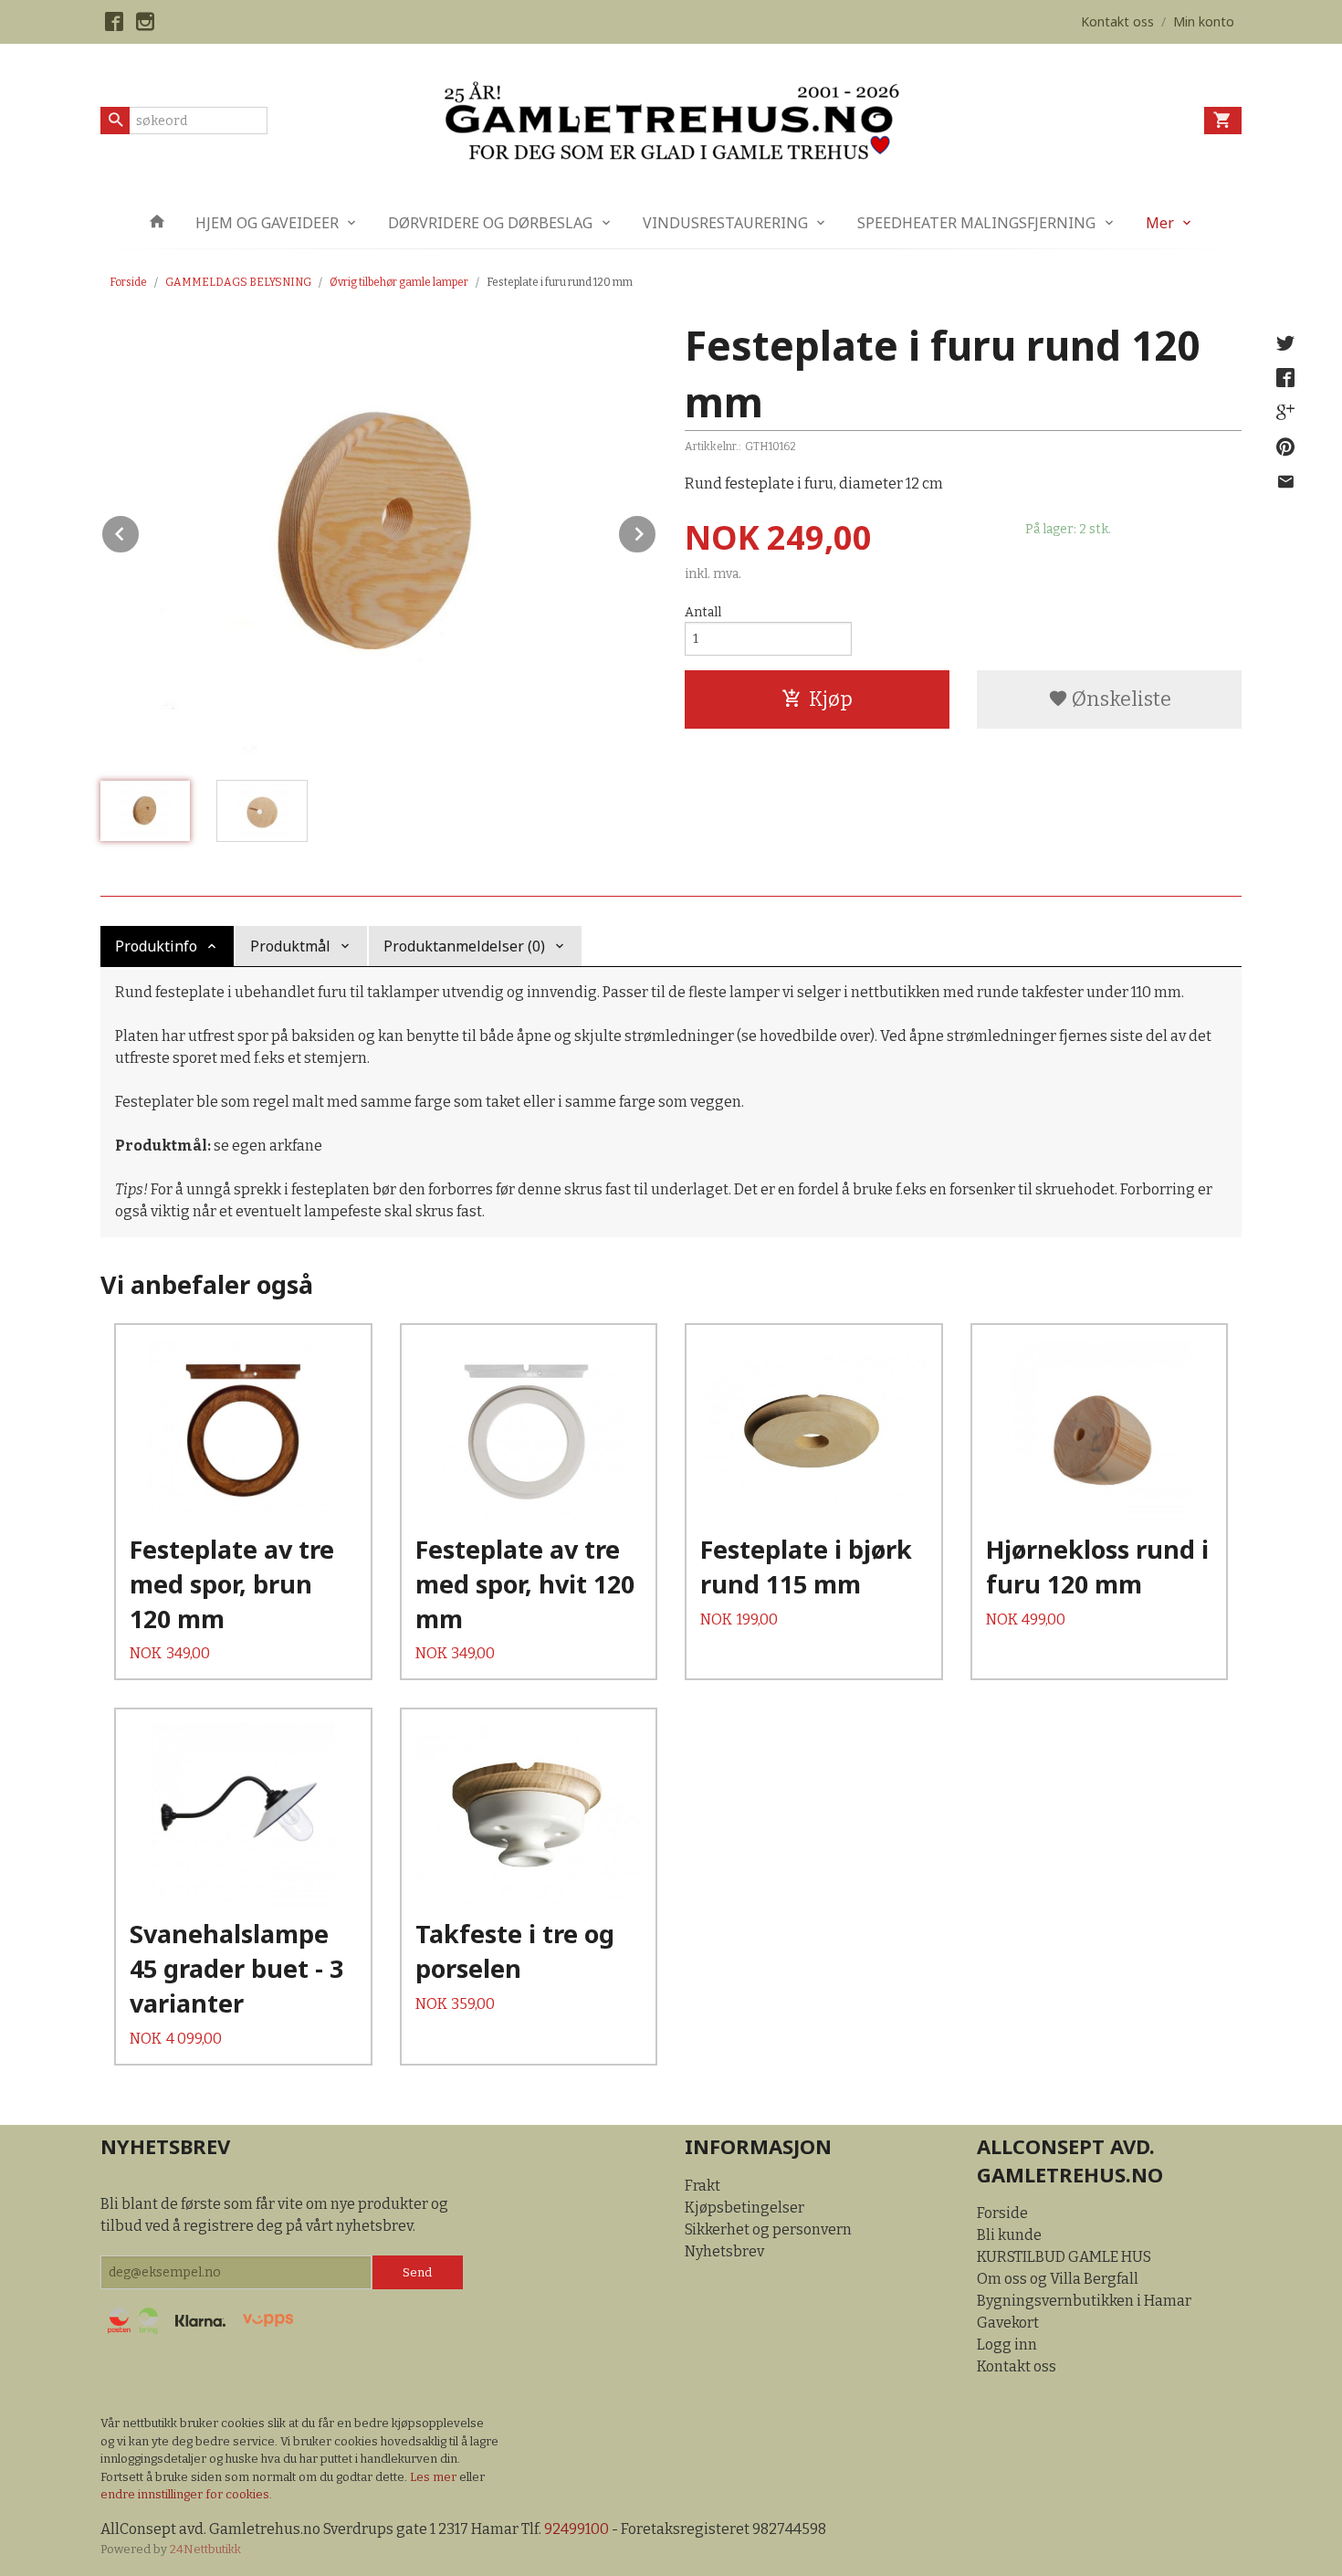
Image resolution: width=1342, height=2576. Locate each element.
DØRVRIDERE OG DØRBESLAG (490, 223)
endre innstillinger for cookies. (186, 2494)
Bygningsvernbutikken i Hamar (1084, 2301)
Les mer (435, 2477)
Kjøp (831, 699)
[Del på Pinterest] (1285, 447)
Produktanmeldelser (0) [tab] (464, 946)
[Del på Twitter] (1285, 343)
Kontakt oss (1017, 2366)
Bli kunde (1009, 2235)
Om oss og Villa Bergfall (1058, 2279)
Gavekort (1008, 2323)
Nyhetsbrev (724, 2251)
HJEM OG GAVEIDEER (267, 223)
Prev (140, 531)
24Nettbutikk (205, 2549)
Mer (1160, 223)
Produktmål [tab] (290, 946)
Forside (128, 282)
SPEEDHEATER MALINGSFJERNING (976, 223)
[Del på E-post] (1285, 482)
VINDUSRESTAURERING (725, 223)
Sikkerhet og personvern (768, 2229)
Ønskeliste (1120, 699)
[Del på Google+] (1285, 413)
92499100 (577, 2529)
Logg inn (1007, 2345)
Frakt (702, 2186)
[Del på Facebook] (1285, 378)
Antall (703, 612)
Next (656, 531)
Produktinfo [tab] (156, 946)
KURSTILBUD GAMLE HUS (1064, 2257)
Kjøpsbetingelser (744, 2208)
